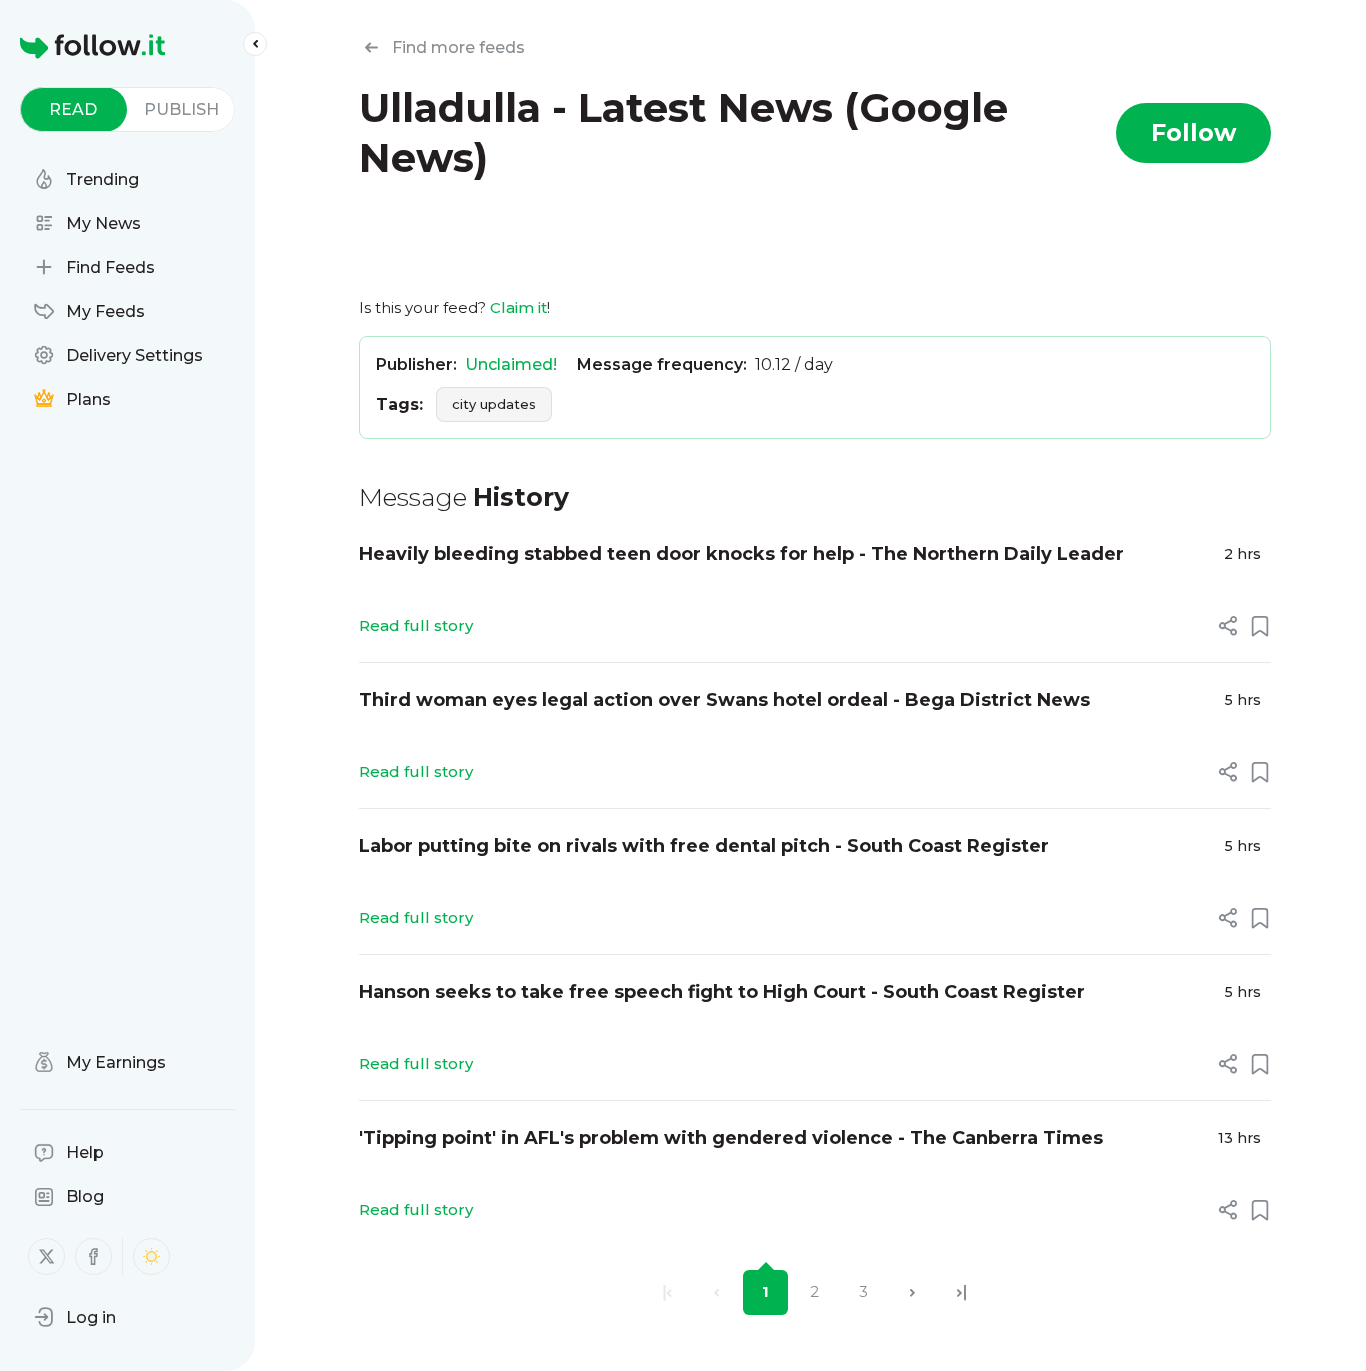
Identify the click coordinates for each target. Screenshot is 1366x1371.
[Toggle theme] (151, 1256)
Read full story (416, 625)
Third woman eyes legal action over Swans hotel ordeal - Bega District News (724, 700)
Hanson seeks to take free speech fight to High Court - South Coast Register (722, 992)
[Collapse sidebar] (255, 44)
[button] (75, 1317)
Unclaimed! (511, 364)
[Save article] (1260, 626)
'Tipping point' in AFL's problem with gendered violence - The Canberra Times (731, 1138)
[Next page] (912, 1292)
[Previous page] (716, 1292)
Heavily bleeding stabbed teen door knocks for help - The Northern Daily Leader (741, 554)
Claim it (518, 307)
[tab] (73, 109)
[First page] (667, 1292)
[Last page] (961, 1292)
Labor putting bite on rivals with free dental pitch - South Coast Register (704, 846)
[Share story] (1228, 626)
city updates (494, 404)
